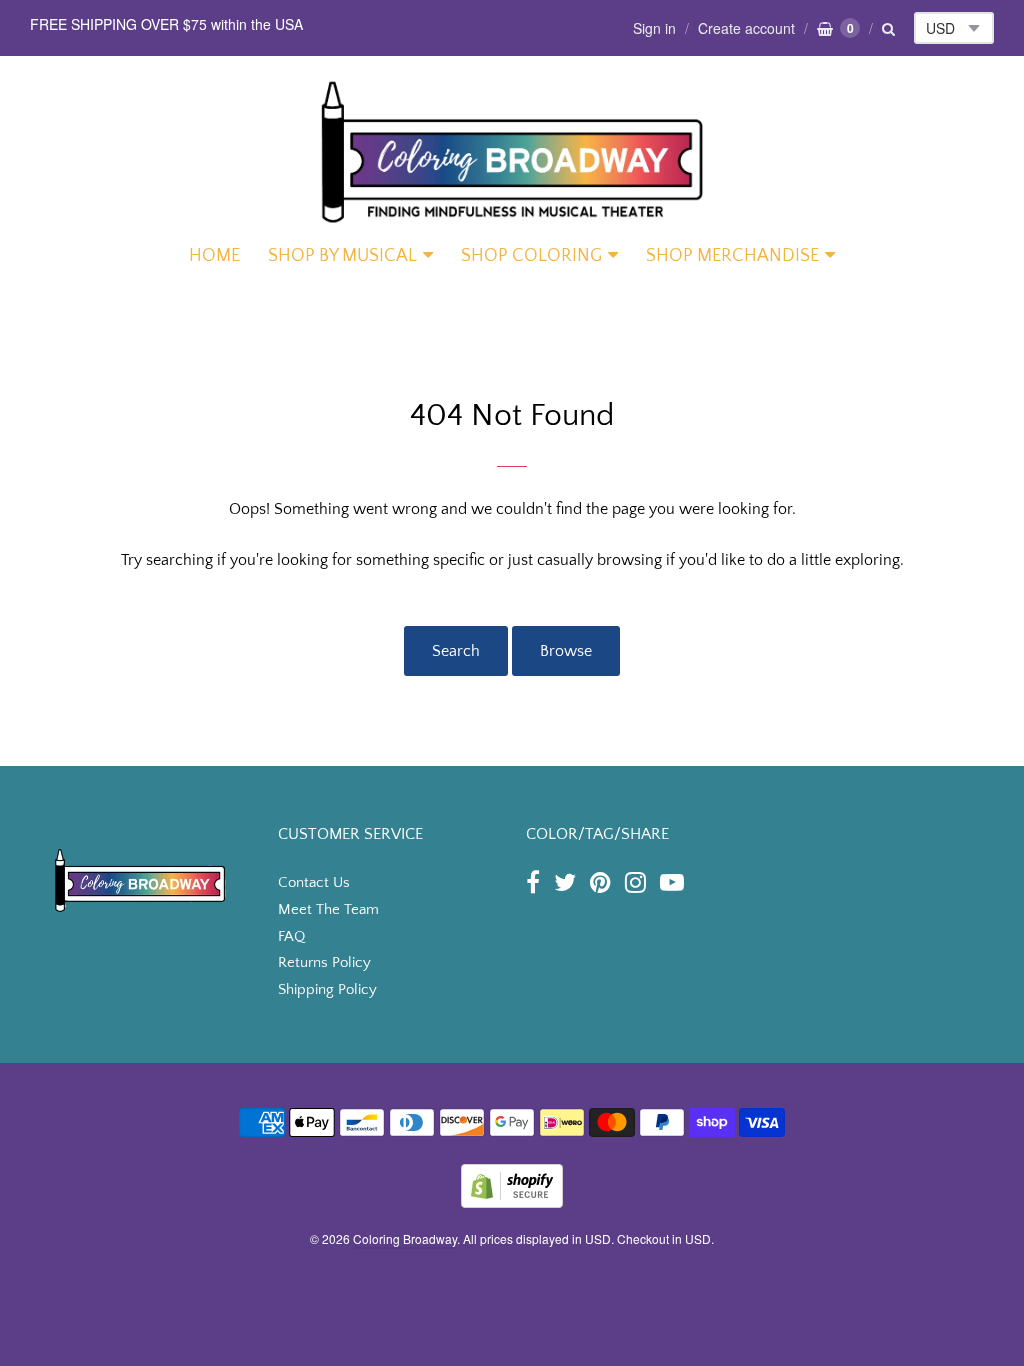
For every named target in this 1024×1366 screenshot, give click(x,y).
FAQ (291, 936)
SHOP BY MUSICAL (342, 256)
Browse (566, 651)
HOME (214, 256)
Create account (746, 28)
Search (456, 651)
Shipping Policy (327, 989)
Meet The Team (328, 909)
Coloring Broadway (405, 1238)
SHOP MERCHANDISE (732, 256)
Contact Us (314, 882)
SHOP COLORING (531, 256)
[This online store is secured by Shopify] (512, 1201)
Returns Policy (324, 962)
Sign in (654, 28)
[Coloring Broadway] (512, 151)
